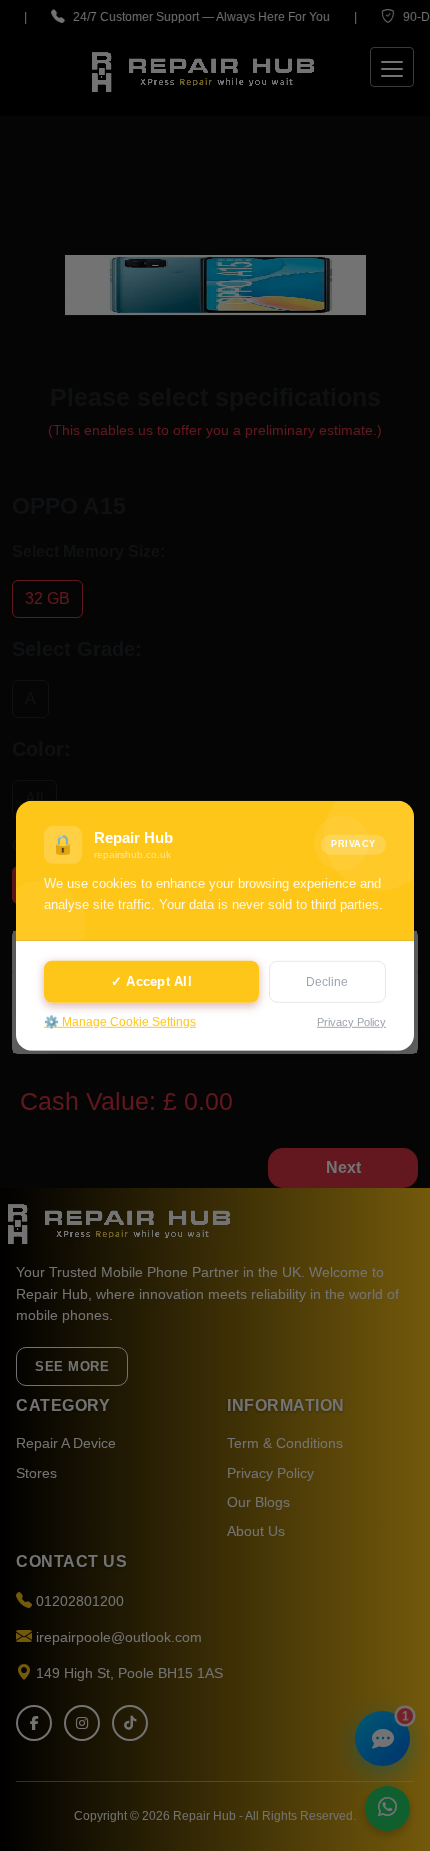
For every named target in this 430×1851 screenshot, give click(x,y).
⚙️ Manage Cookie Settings (120, 1022)
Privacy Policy (351, 1021)
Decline (327, 982)
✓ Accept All (151, 981)
